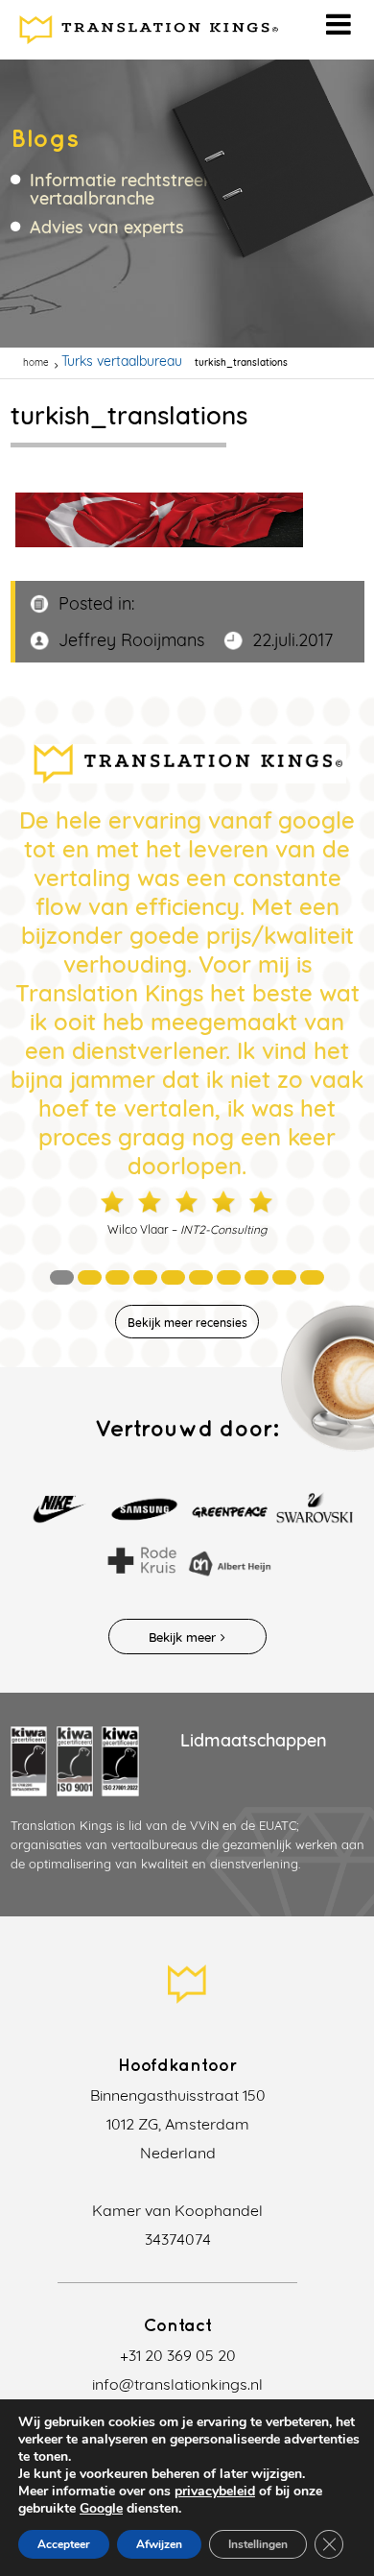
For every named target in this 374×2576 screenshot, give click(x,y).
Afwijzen (159, 2544)
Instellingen (258, 2544)
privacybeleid (215, 2491)
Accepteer (64, 2544)
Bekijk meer (182, 1637)
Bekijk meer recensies (187, 1323)
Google (101, 2508)
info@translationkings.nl (177, 2384)
